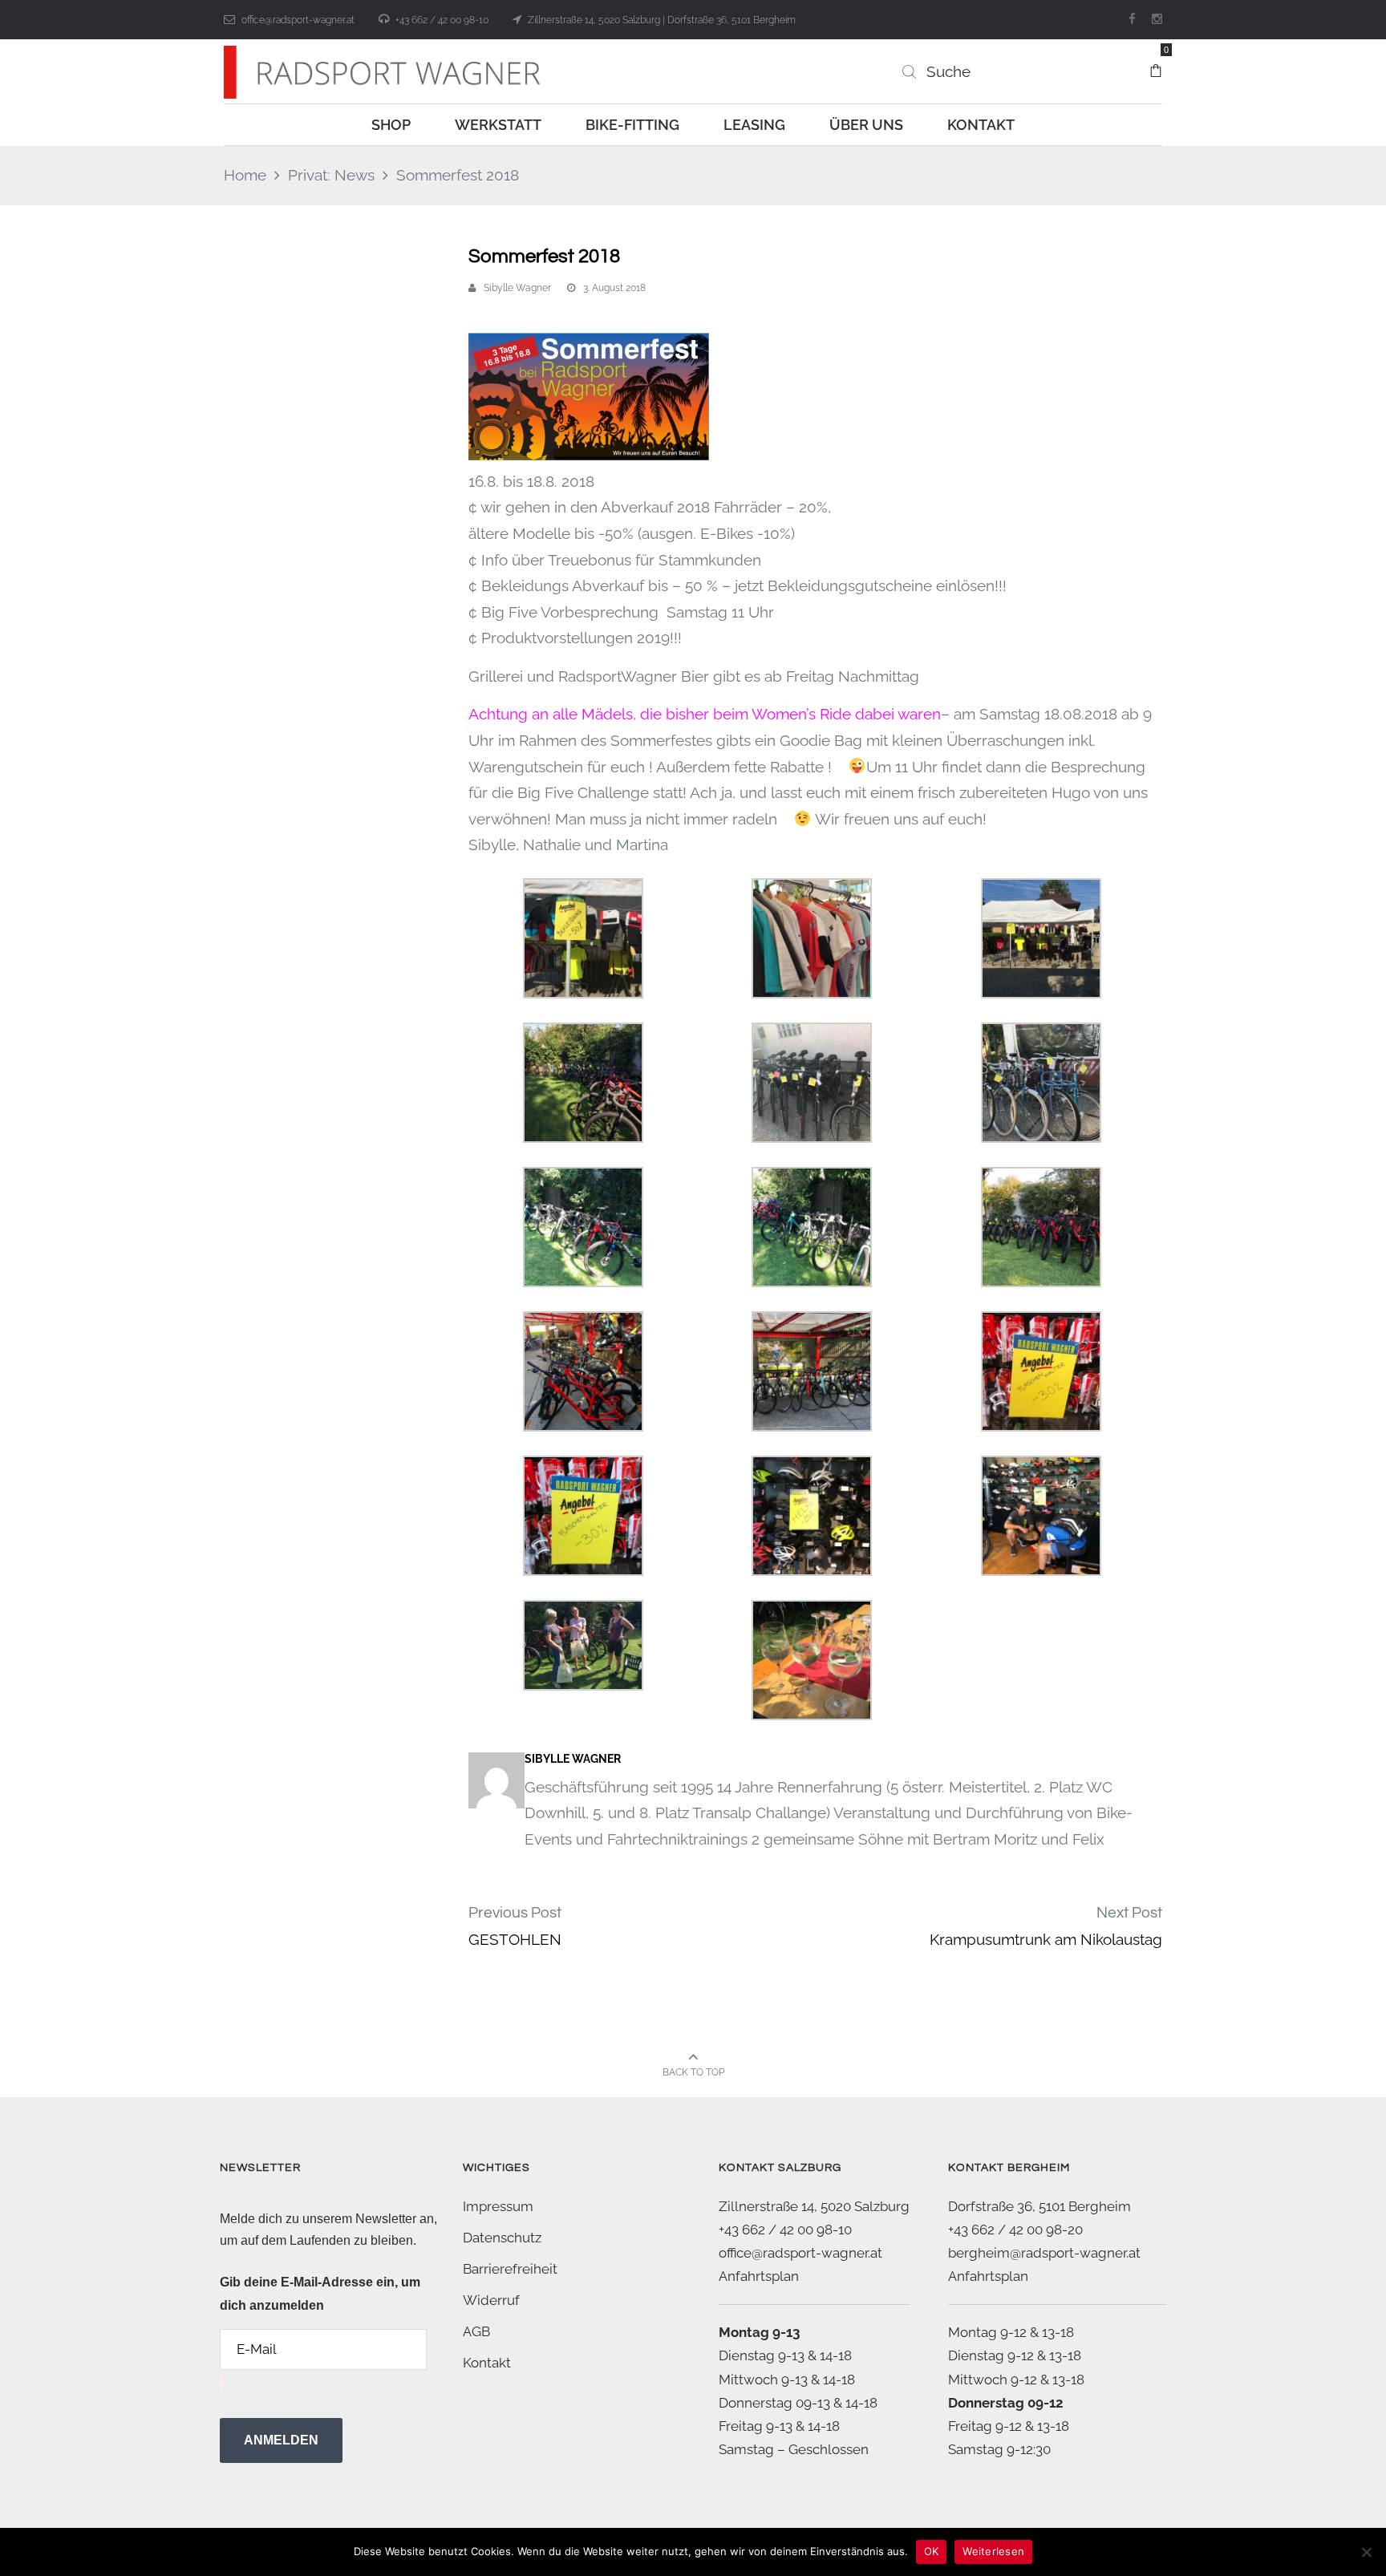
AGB (476, 2331)
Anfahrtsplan (759, 2276)
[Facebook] (1132, 19)
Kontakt (487, 2363)
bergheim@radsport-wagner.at (1044, 2253)
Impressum (498, 2206)
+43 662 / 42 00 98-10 (442, 20)
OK (932, 2551)
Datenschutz (502, 2238)
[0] (1156, 63)
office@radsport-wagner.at (298, 20)
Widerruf (491, 2300)
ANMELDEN (281, 2440)
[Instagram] (1157, 19)
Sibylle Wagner (517, 288)
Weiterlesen (993, 2551)
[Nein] (1366, 2552)
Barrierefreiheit (510, 2269)
